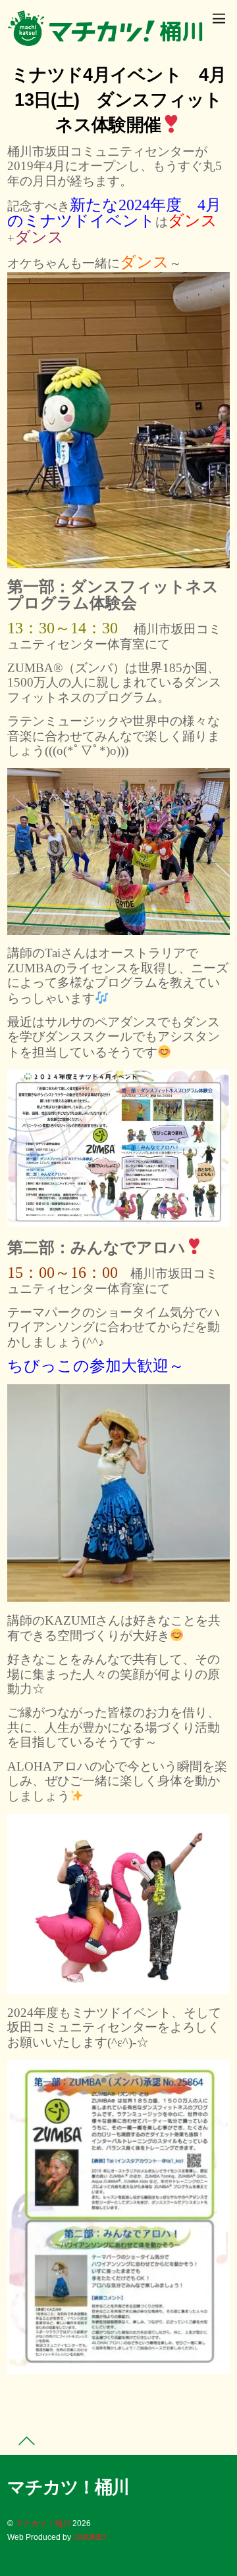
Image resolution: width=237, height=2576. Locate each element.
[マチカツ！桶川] (106, 41)
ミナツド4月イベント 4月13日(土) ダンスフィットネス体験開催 (118, 100)
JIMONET (90, 2537)
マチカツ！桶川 (43, 2523)
